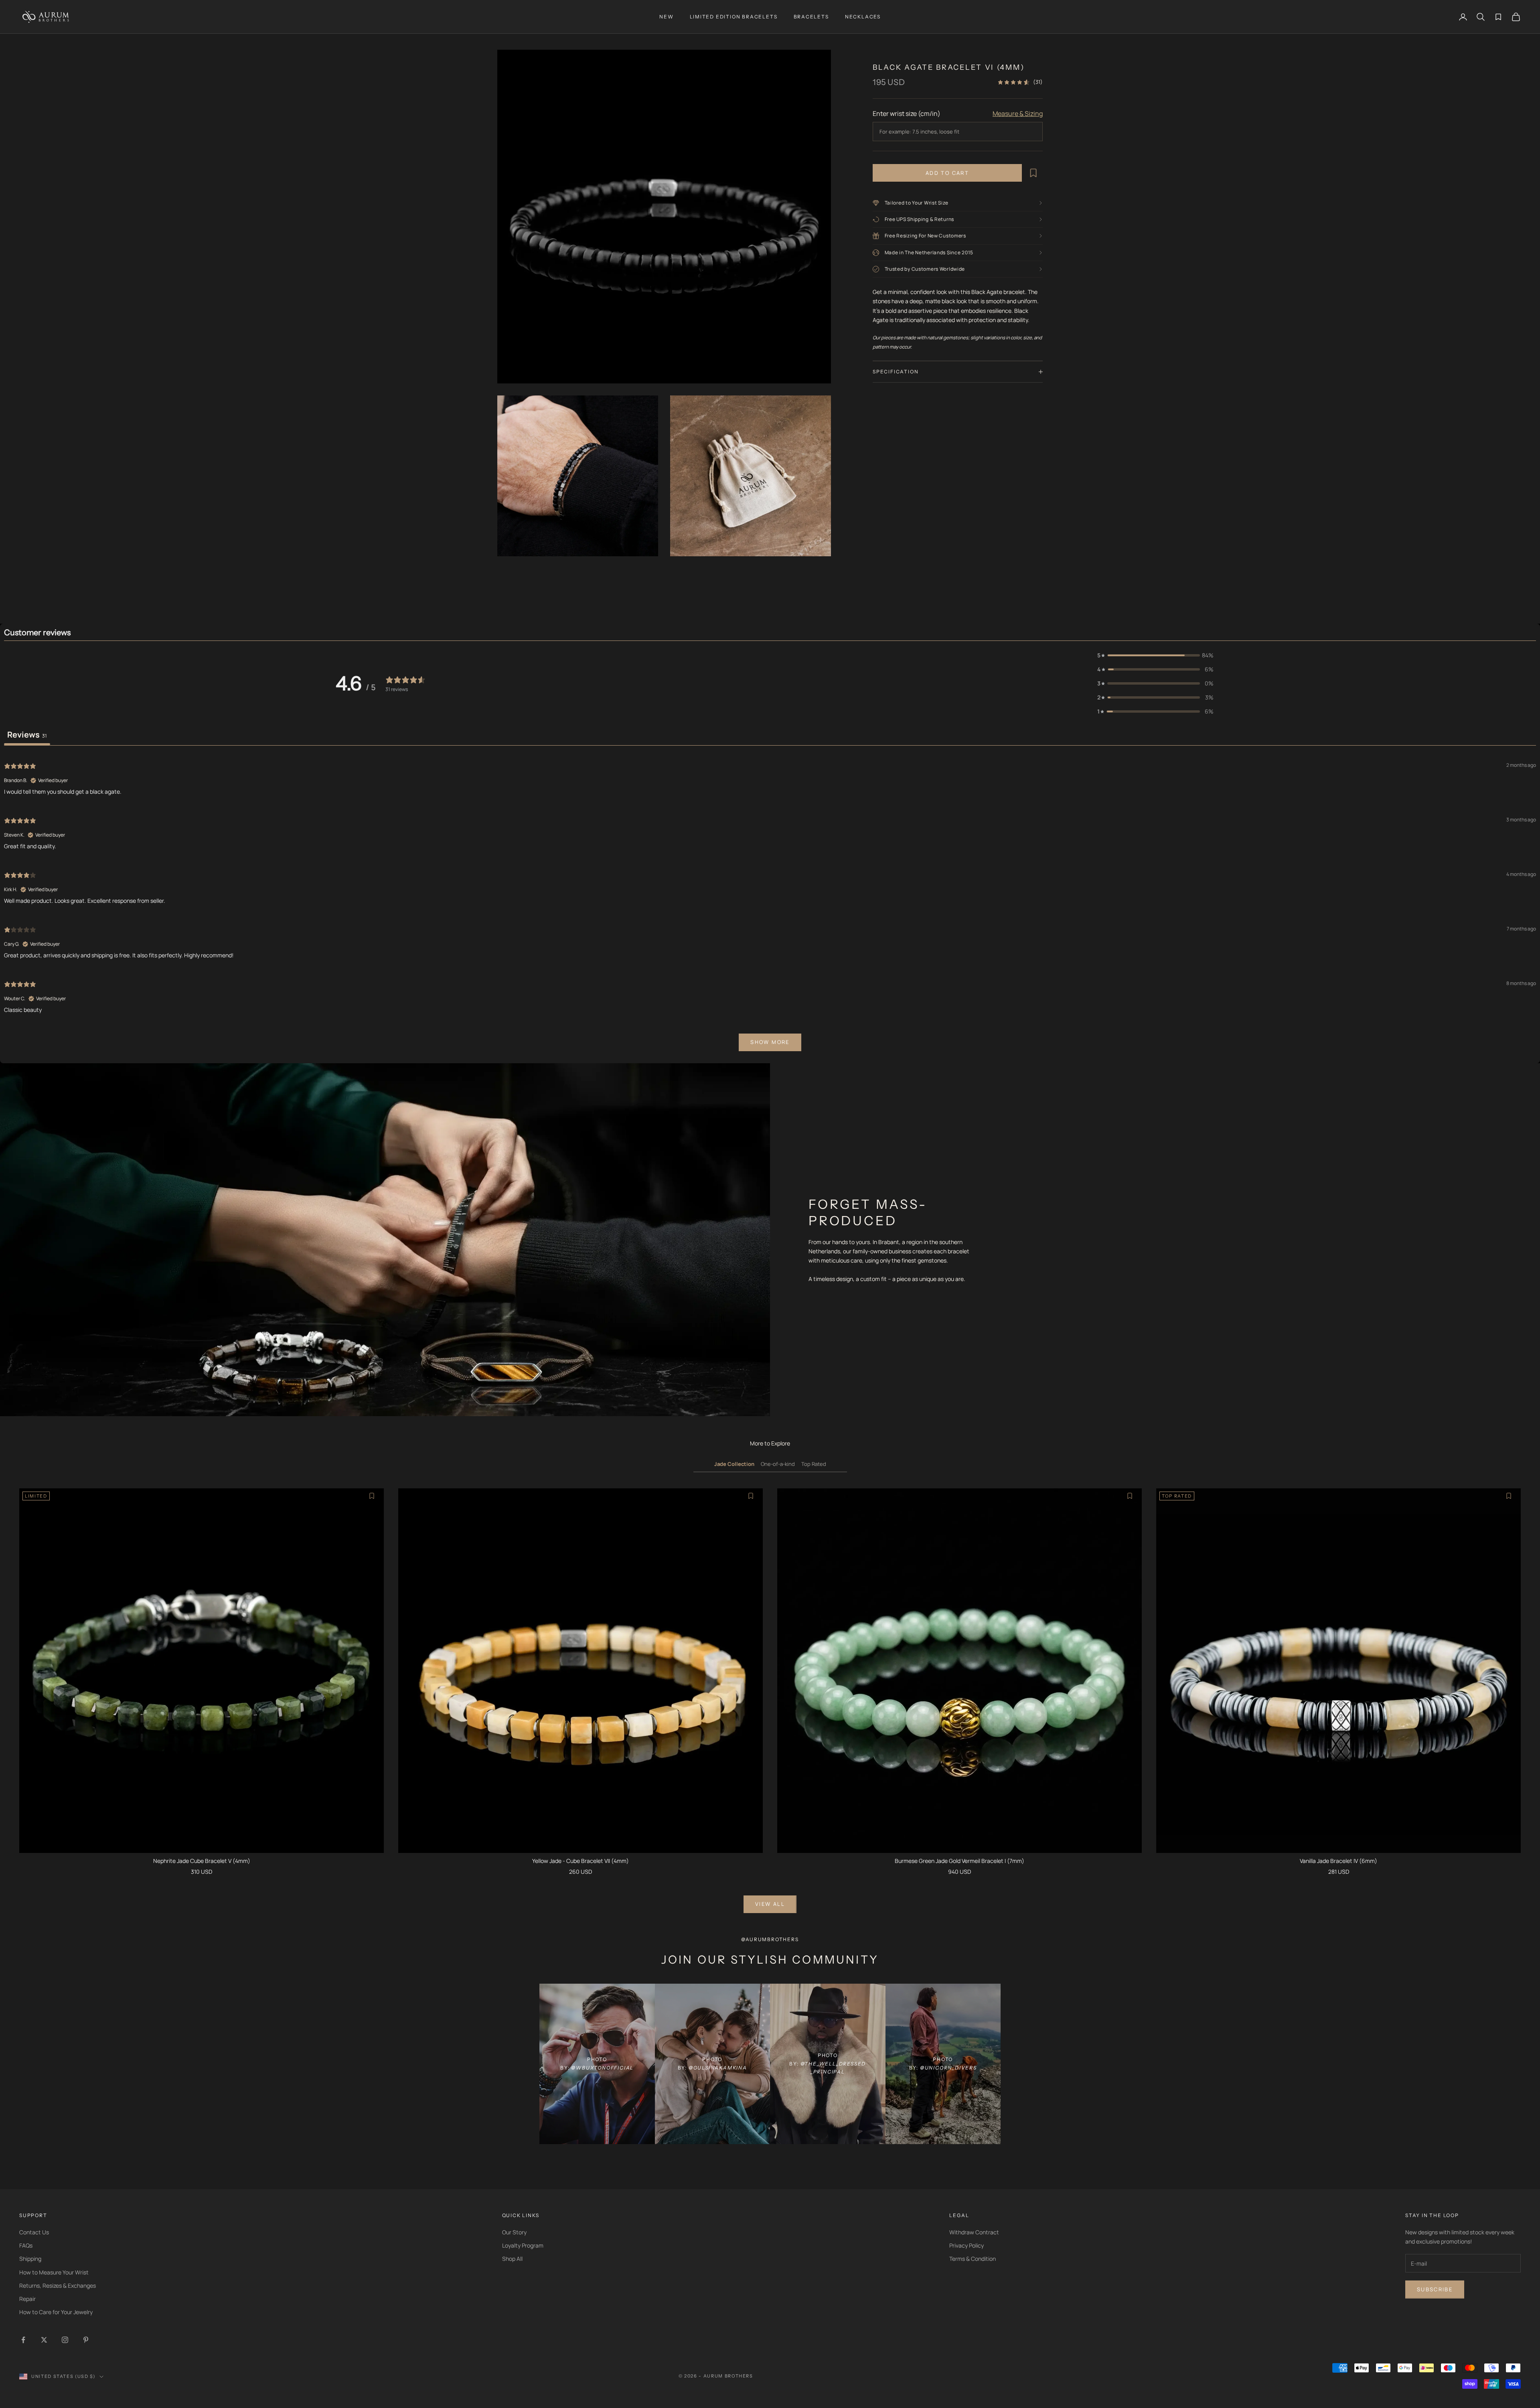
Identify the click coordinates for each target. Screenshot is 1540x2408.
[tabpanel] (770, 906)
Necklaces (863, 17)
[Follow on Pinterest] (86, 2340)
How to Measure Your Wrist (54, 2272)
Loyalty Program (523, 2245)
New (666, 17)
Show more (770, 1042)
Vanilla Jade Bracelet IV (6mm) (1338, 1861)
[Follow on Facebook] (23, 2340)
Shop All (512, 2259)
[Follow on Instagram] (65, 2340)
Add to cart (947, 173)
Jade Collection (734, 1464)
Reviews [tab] (27, 735)
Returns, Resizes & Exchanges (58, 2285)
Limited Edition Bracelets (734, 17)
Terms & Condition (973, 2259)
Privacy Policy (967, 2245)
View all (770, 1904)
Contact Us (34, 2232)
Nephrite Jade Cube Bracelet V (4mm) (202, 1861)
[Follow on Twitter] (44, 2340)
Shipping (30, 2259)
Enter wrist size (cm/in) (907, 114)
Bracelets (811, 17)
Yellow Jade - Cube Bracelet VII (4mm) (581, 1861)
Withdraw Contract (974, 2232)
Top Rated (814, 1464)
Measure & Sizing (1018, 114)
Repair (27, 2299)
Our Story (514, 2232)
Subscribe (1435, 2289)
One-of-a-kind (778, 1464)
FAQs (26, 2245)
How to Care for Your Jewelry (56, 2312)
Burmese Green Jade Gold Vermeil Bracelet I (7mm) (959, 1861)
